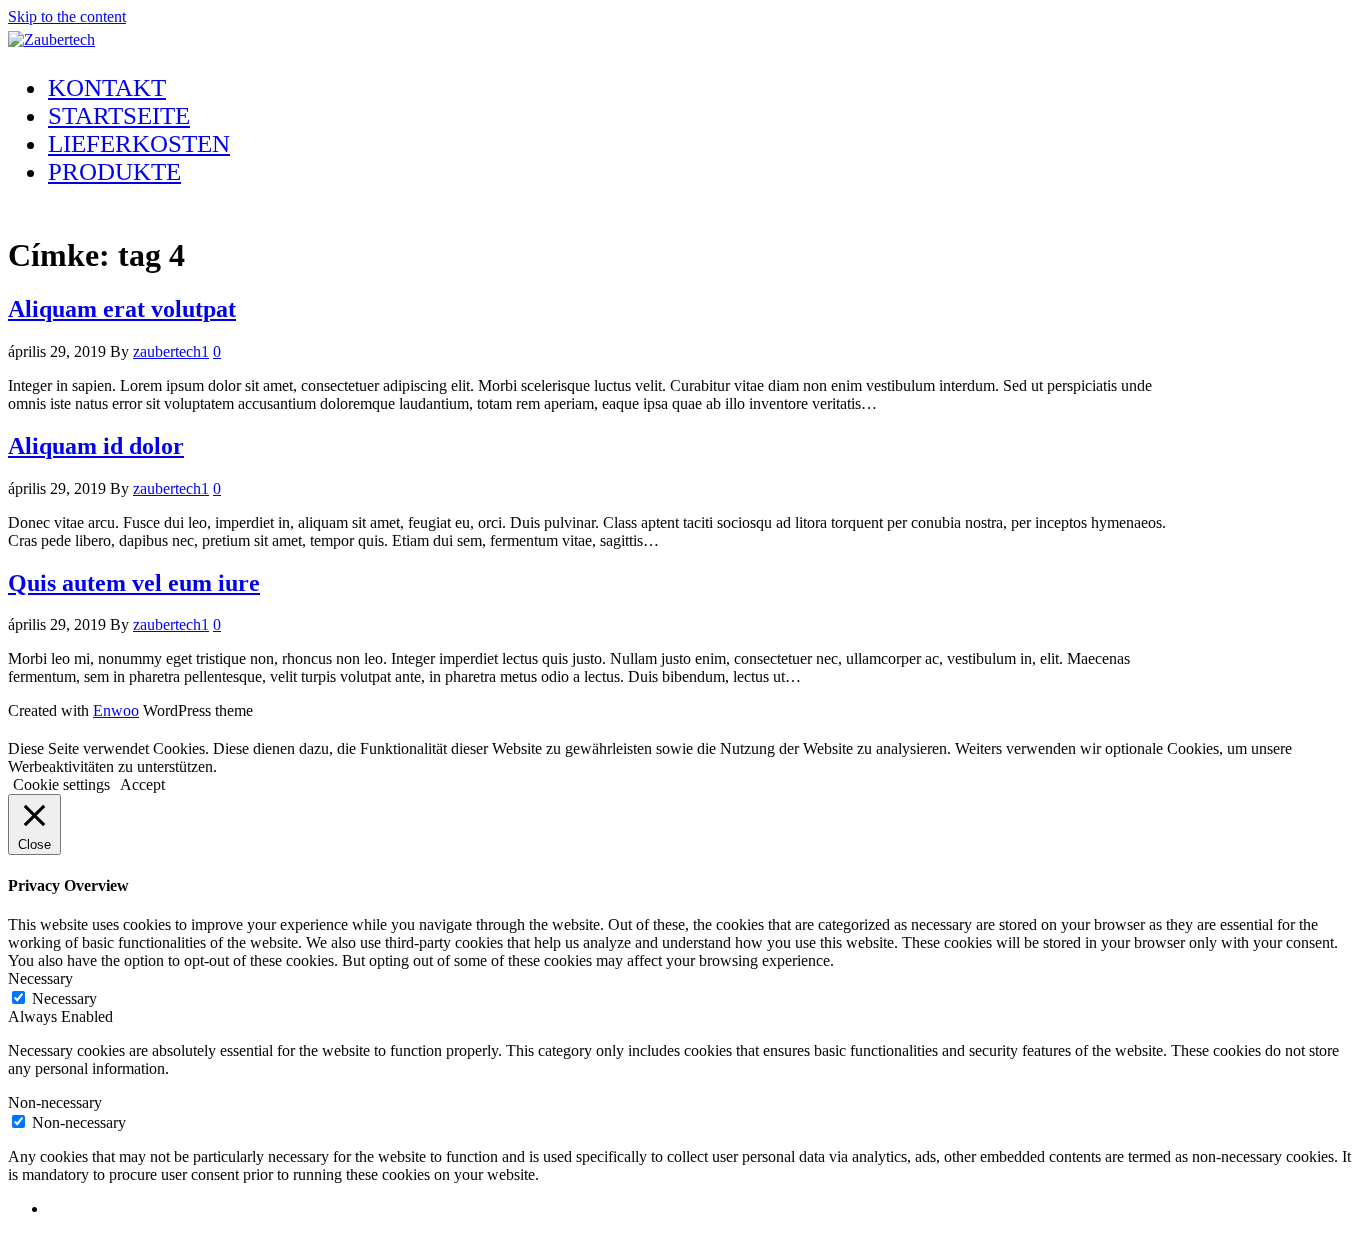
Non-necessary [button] (55, 1102)
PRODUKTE (114, 171)
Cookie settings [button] (61, 784)
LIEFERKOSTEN (139, 143)
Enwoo (116, 710)
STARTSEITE (119, 115)
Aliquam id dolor (96, 446)
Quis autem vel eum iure (134, 583)
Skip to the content (67, 16)
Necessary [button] (40, 978)
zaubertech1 (171, 351)
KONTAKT (107, 87)
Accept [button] (142, 784)
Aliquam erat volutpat (122, 309)
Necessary (64, 998)
